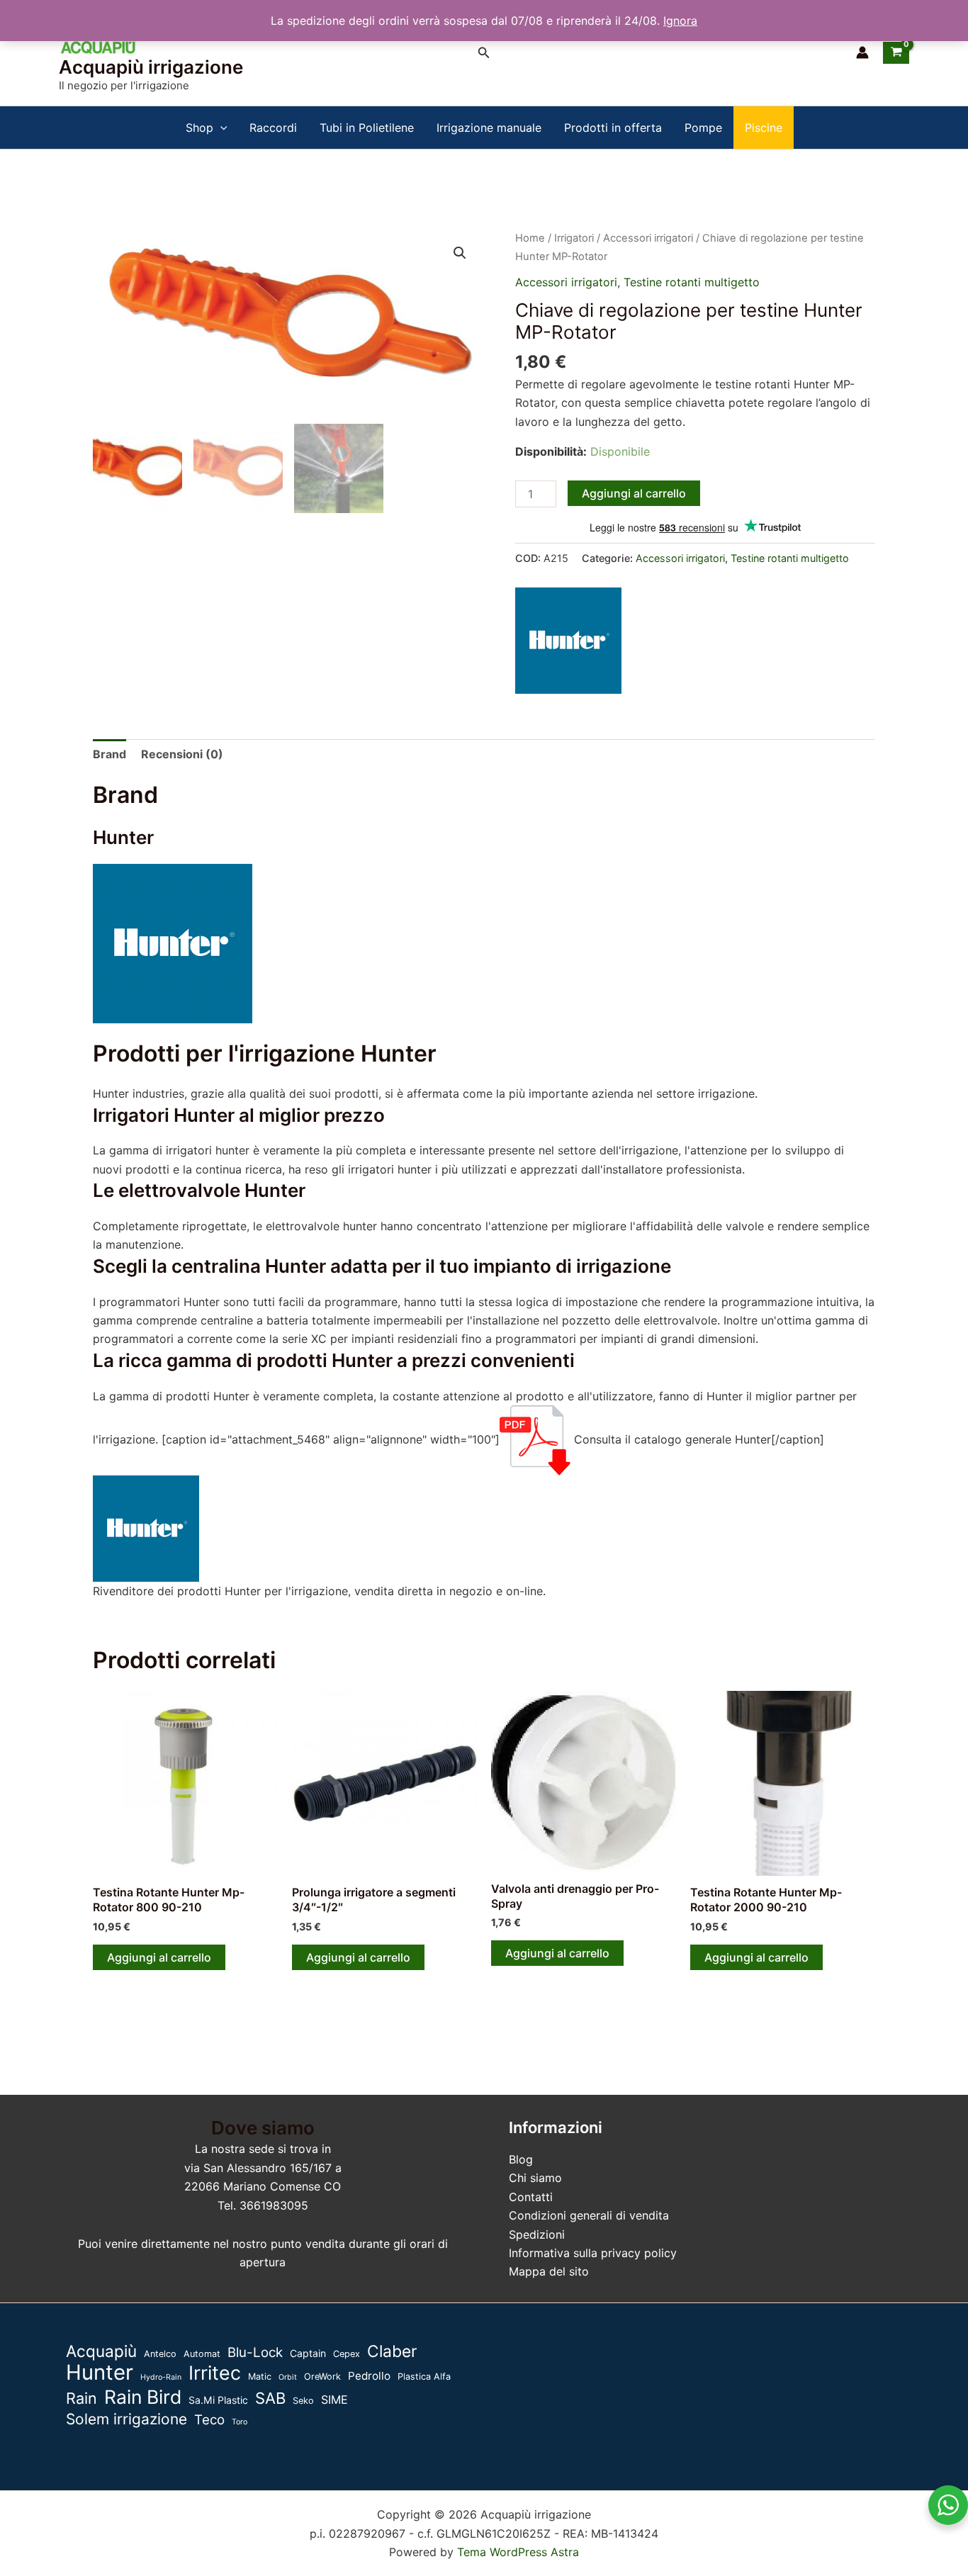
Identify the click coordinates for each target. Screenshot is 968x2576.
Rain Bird (143, 2397)
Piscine (764, 128)
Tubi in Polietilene (367, 128)
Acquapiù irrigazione (151, 67)
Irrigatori (574, 238)
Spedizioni (537, 2234)
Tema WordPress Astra (518, 2552)
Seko (303, 2401)
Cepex (347, 2354)
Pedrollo (369, 2376)
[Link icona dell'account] (862, 52)
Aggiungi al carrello (634, 493)
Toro (240, 2422)
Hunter (100, 2373)
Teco (209, 2420)
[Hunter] (568, 641)
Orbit (288, 2377)
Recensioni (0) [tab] (182, 754)
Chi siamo (535, 2178)
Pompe (703, 128)
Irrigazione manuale (489, 128)
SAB (270, 2398)
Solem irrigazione (126, 2419)
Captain (308, 2353)
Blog (521, 2159)
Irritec (215, 2373)
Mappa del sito (549, 2271)
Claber (392, 2351)
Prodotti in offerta (613, 128)
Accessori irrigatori (648, 238)
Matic (260, 2377)
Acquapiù (101, 2351)
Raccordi (273, 128)
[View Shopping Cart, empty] (896, 52)
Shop (199, 128)
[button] (484, 53)
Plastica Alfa (424, 2377)
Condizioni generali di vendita (589, 2215)
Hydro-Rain (161, 2377)
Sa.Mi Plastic (218, 2400)
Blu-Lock (255, 2352)
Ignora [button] (680, 21)
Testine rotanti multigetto (692, 282)
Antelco (160, 2354)
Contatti (531, 2197)
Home (530, 238)
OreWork (322, 2377)
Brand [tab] (109, 754)
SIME (334, 2400)
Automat (202, 2354)
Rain (81, 2398)
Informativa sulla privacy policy (593, 2253)
